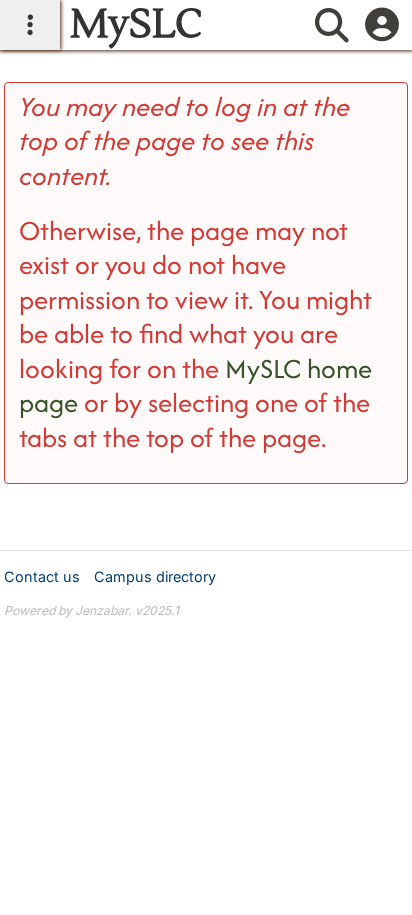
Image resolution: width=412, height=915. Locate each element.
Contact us (42, 576)
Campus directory (155, 576)
